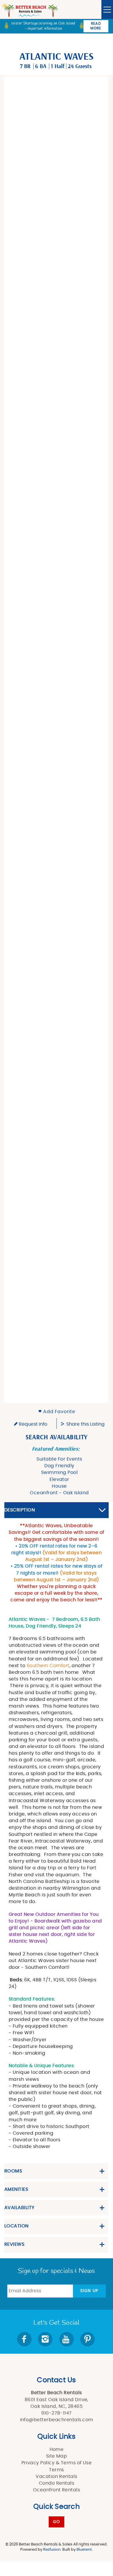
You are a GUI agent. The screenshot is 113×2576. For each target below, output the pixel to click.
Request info (32, 1424)
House (59, 1486)
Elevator (59, 1479)
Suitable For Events (59, 1459)
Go (57, 2522)
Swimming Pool (59, 1472)
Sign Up (89, 2291)
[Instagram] (46, 2339)
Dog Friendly (59, 1466)
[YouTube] (67, 2339)
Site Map (57, 2456)
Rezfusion (52, 2550)
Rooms (13, 2171)
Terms (56, 2470)
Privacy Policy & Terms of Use (57, 2463)
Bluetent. (85, 2550)
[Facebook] (25, 2339)
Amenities (16, 2189)
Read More (96, 26)
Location (17, 2226)
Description (20, 1510)
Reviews (14, 2244)
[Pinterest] (88, 2339)
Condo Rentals (57, 2483)
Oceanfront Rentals (57, 2490)
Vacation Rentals (57, 2476)
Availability (19, 2208)
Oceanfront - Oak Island (59, 1493)
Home (57, 2449)
